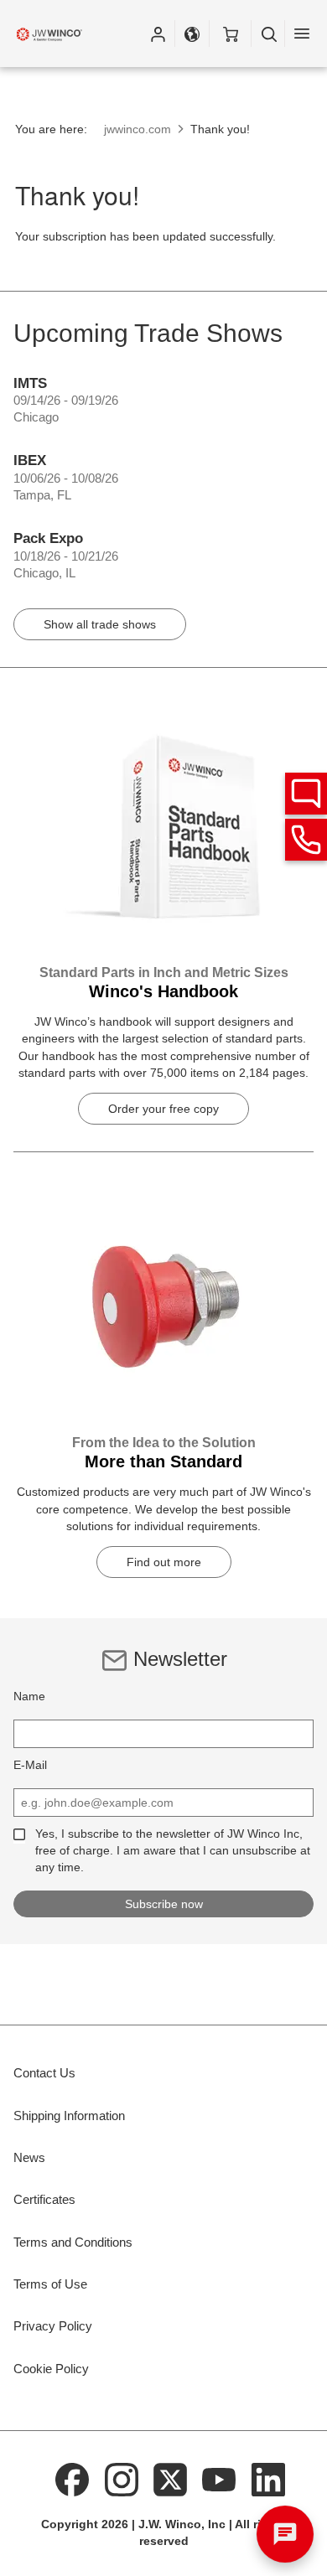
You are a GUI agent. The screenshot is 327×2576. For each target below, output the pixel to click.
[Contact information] (306, 840)
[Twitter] (170, 2479)
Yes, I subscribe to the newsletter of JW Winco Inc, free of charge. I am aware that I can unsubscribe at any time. (173, 1850)
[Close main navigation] (302, 34)
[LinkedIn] (268, 2479)
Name (29, 1696)
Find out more (164, 1562)
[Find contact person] (306, 794)
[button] (158, 34)
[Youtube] (220, 2479)
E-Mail (30, 1765)
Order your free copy (163, 1109)
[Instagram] (122, 2479)
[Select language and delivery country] (192, 34)
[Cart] (230, 34)
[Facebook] (72, 2479)
